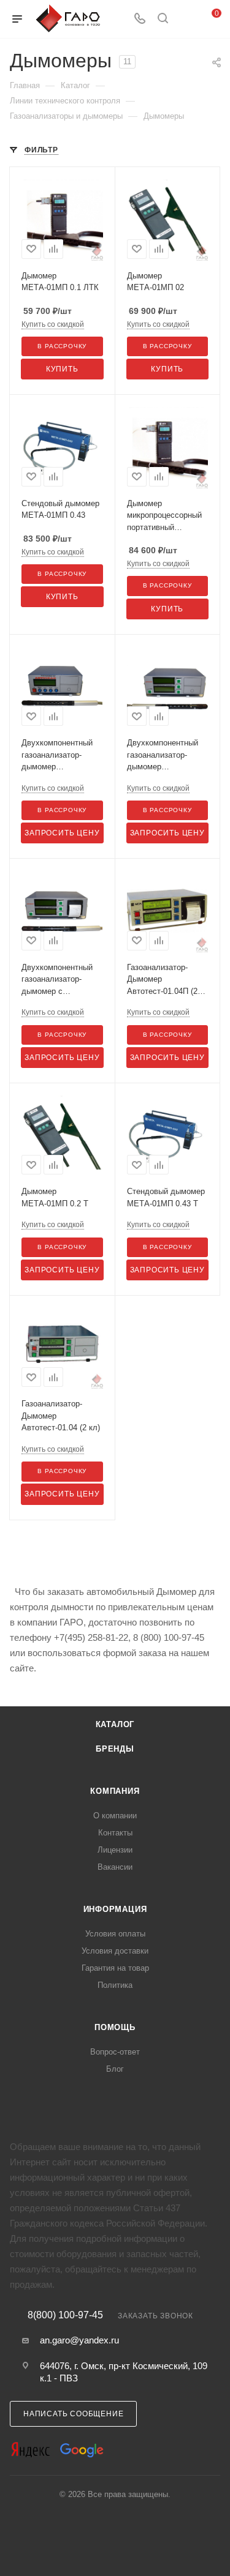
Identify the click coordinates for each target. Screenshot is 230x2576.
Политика (115, 1985)
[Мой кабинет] (186, 19)
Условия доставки (115, 1951)
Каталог (115, 1724)
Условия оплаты (115, 1934)
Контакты (115, 1833)
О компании (115, 1816)
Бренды (115, 1749)
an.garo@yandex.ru (79, 2340)
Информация (115, 1909)
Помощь (115, 2027)
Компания (115, 1791)
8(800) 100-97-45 (65, 2315)
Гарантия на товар (115, 1968)
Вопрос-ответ (115, 2052)
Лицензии (115, 1850)
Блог (115, 2069)
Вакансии (115, 1867)
